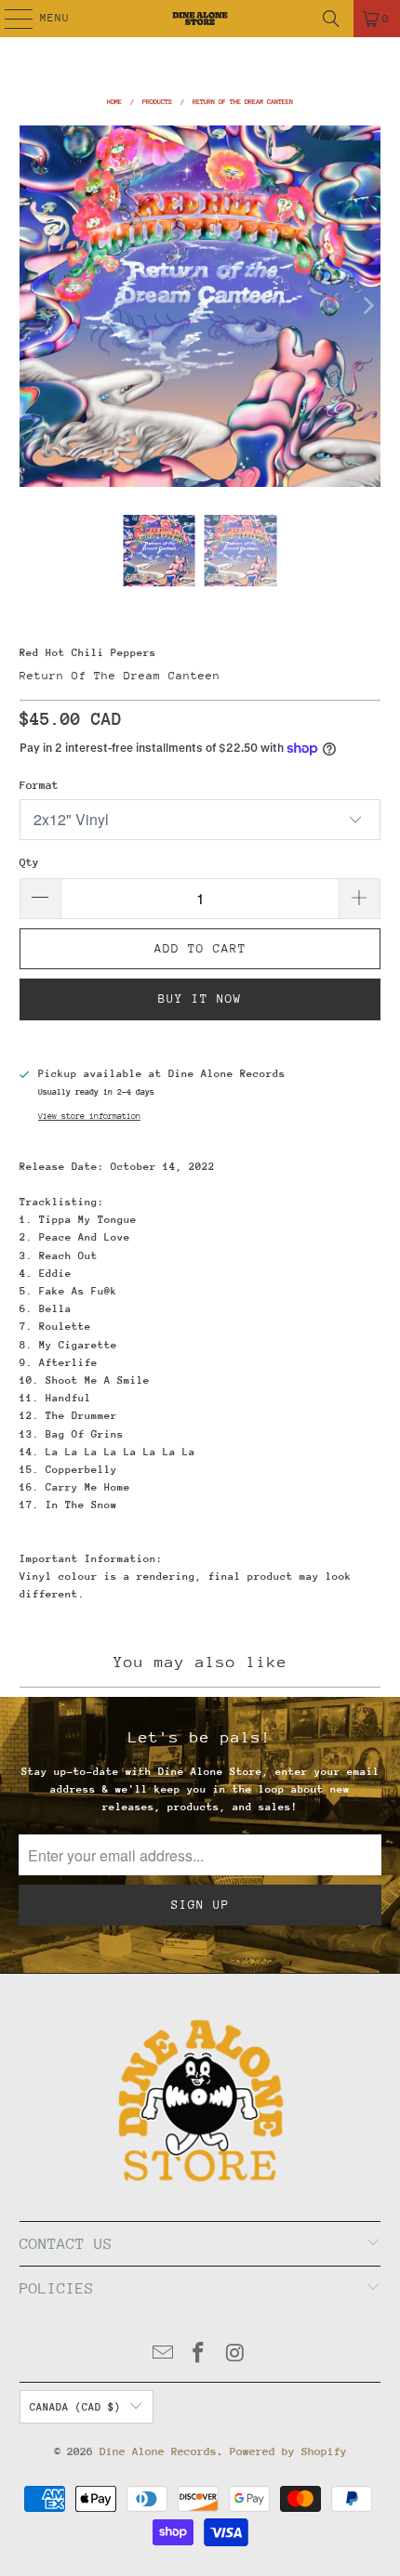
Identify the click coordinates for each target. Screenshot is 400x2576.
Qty (29, 862)
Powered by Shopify (288, 2451)
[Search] (331, 19)
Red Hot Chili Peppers (88, 653)
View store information (89, 1116)
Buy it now (200, 999)
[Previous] (33, 306)
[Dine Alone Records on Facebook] (199, 2355)
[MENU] (9, 19)
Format (39, 785)
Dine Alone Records (158, 2451)
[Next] (367, 306)
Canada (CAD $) (75, 2407)
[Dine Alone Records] (200, 19)
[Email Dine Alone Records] (163, 2355)
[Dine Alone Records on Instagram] (235, 2355)
